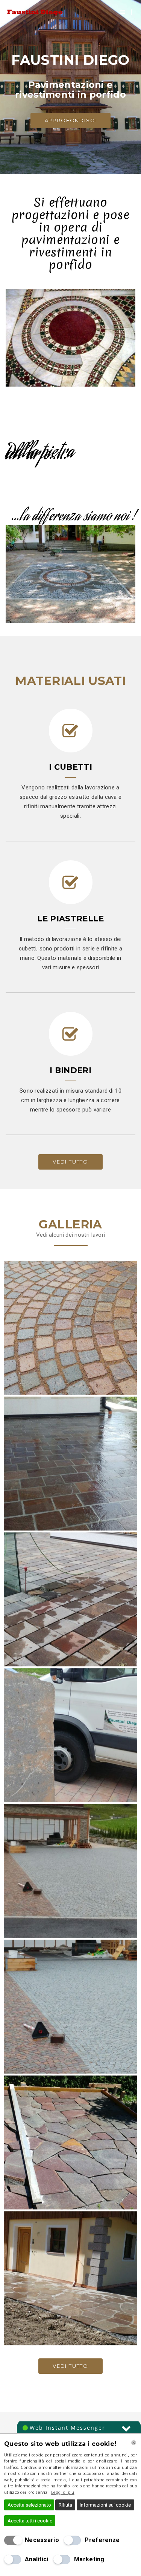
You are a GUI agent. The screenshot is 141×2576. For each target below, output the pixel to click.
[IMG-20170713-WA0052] (70, 1599)
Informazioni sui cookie (105, 2505)
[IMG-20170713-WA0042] (70, 1328)
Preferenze (102, 2540)
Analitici (37, 2559)
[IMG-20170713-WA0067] (70, 1871)
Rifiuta (65, 2505)
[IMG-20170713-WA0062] (70, 1735)
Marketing (89, 2559)
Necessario (42, 2540)
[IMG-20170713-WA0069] (70, 2007)
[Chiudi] (134, 2443)
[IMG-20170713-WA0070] (70, 2142)
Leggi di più (63, 2492)
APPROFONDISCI (71, 120)
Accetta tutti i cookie (30, 2521)
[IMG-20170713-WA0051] (70, 1464)
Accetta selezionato (29, 2505)
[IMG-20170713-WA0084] (70, 2278)
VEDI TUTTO (70, 1162)
